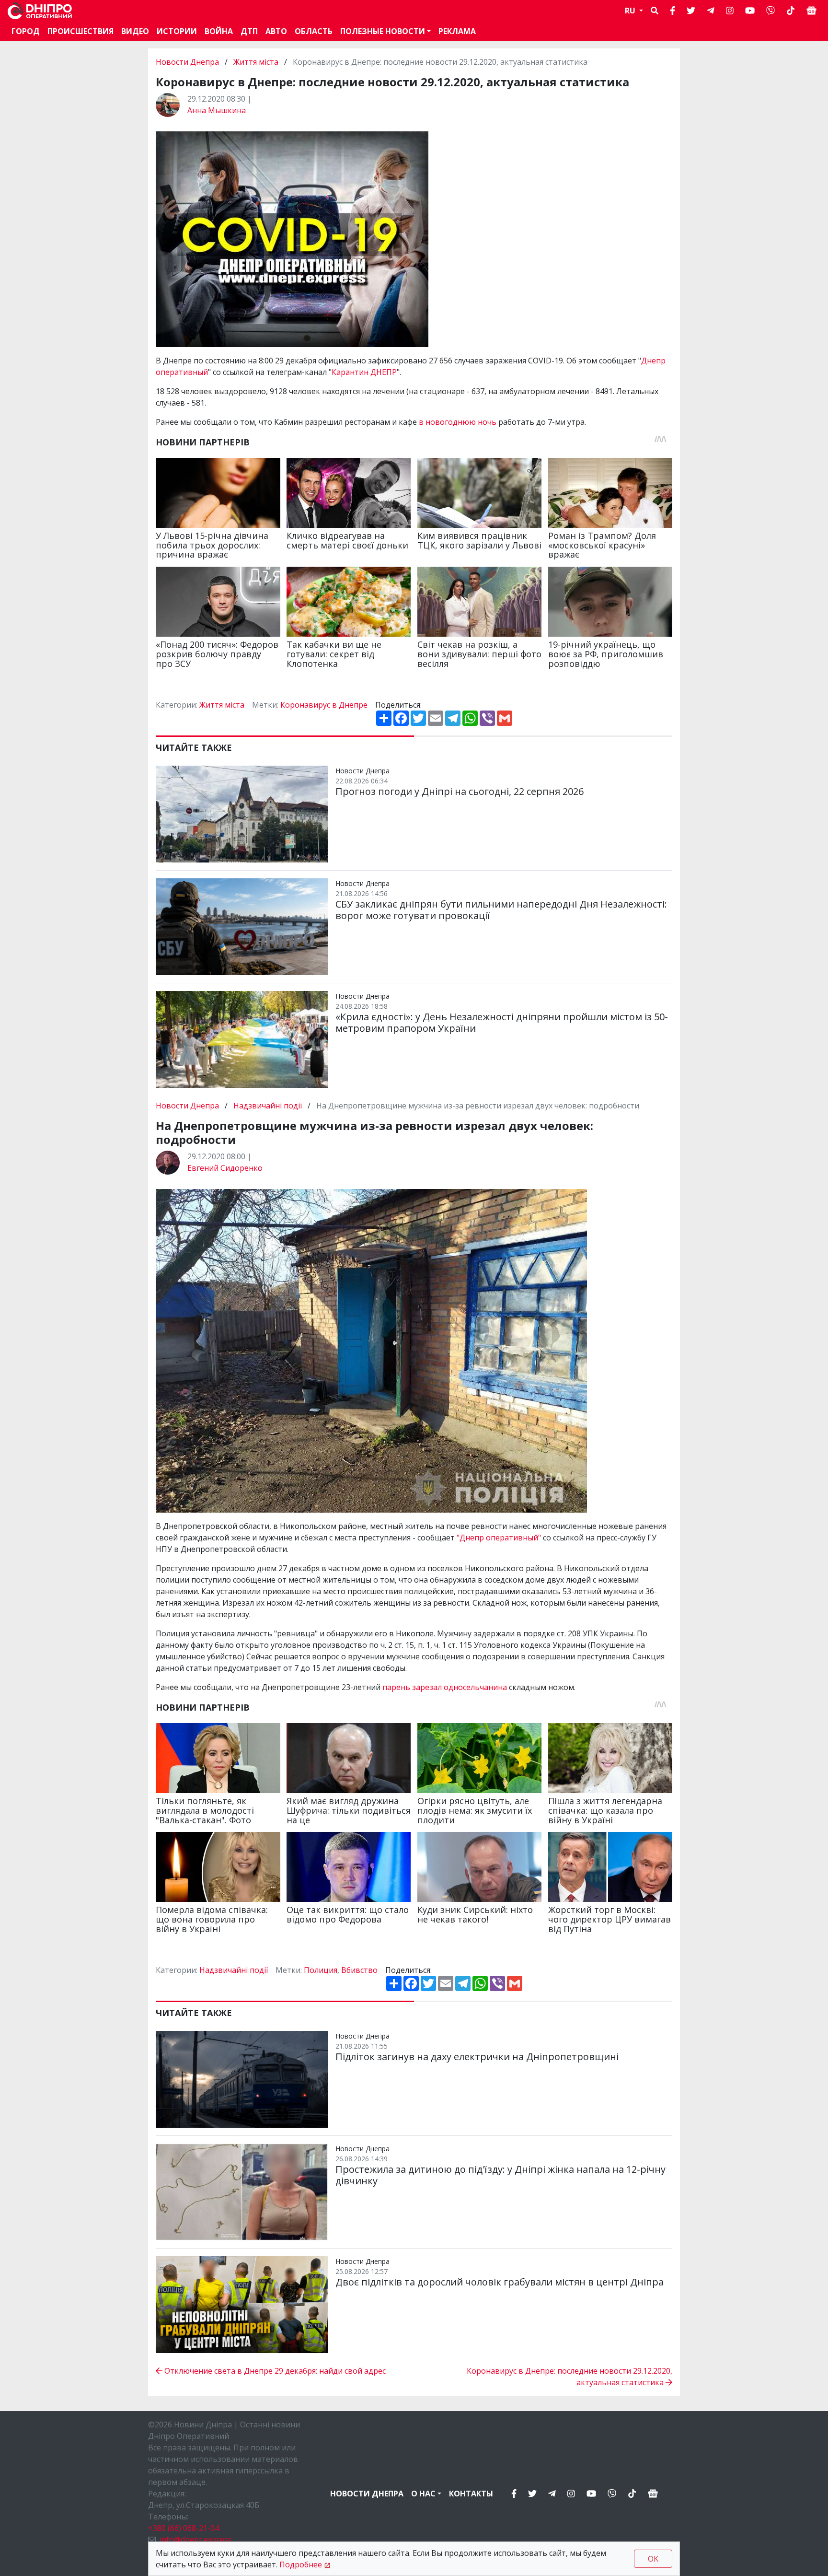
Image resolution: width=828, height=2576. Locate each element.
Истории (177, 31)
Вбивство (359, 1970)
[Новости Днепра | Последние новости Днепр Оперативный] (40, 11)
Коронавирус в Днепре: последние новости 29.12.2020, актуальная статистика (569, 2377)
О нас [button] (423, 2494)
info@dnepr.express (196, 2540)
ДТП (249, 31)
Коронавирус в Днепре (324, 705)
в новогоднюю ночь (458, 422)
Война (219, 31)
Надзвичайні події (268, 1106)
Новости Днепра (188, 62)
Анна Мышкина (217, 110)
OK (653, 2559)
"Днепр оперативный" (499, 1538)
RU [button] (631, 11)
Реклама (457, 31)
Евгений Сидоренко (225, 1168)
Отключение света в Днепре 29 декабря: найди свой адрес (274, 2371)
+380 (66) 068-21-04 (184, 2528)
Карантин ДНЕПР (364, 372)
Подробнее (301, 2564)
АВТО (276, 31)
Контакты (471, 2494)
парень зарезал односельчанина (445, 1687)
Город (26, 31)
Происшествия (80, 31)
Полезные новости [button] (383, 31)
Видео (135, 31)
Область (314, 31)
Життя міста (256, 62)
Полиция (321, 1970)
